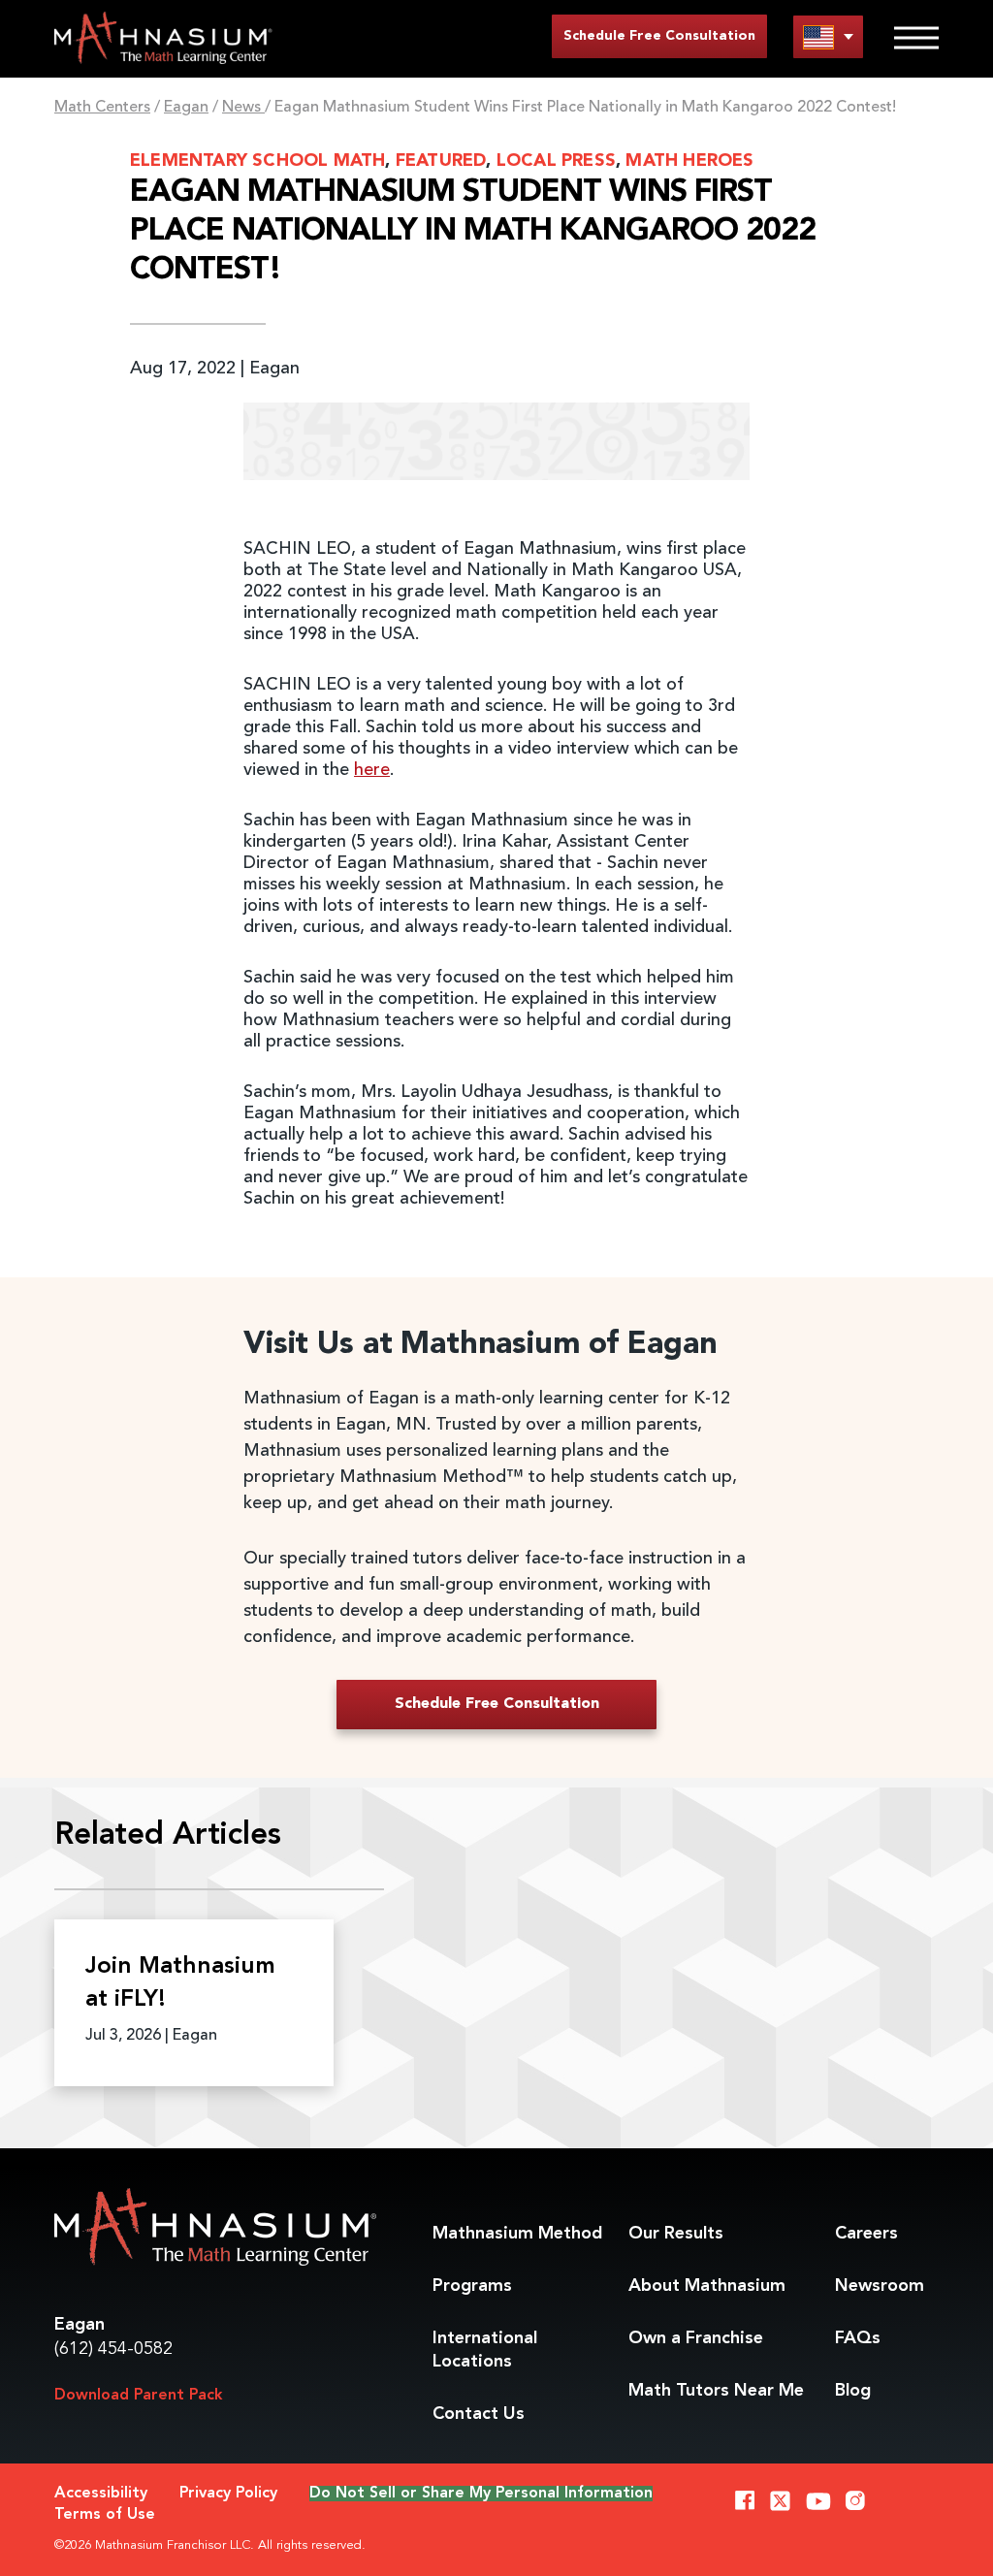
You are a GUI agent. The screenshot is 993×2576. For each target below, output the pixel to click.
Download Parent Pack (139, 2396)
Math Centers (102, 108)
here (372, 770)
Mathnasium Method (517, 2234)
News (243, 108)
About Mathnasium (707, 2286)
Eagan (186, 108)
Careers (866, 2234)
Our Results (676, 2234)
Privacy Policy (228, 2494)
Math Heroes (689, 161)
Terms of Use (105, 2515)
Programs (472, 2286)
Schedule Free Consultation (659, 36)
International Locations (485, 2350)
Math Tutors (716, 2391)
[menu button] (828, 36)
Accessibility (101, 2494)
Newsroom (880, 2286)
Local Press (556, 161)
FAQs (858, 2338)
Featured (441, 161)
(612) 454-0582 (113, 2349)
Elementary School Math (257, 161)
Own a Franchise (696, 2338)
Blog (853, 2391)
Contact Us (479, 2414)
